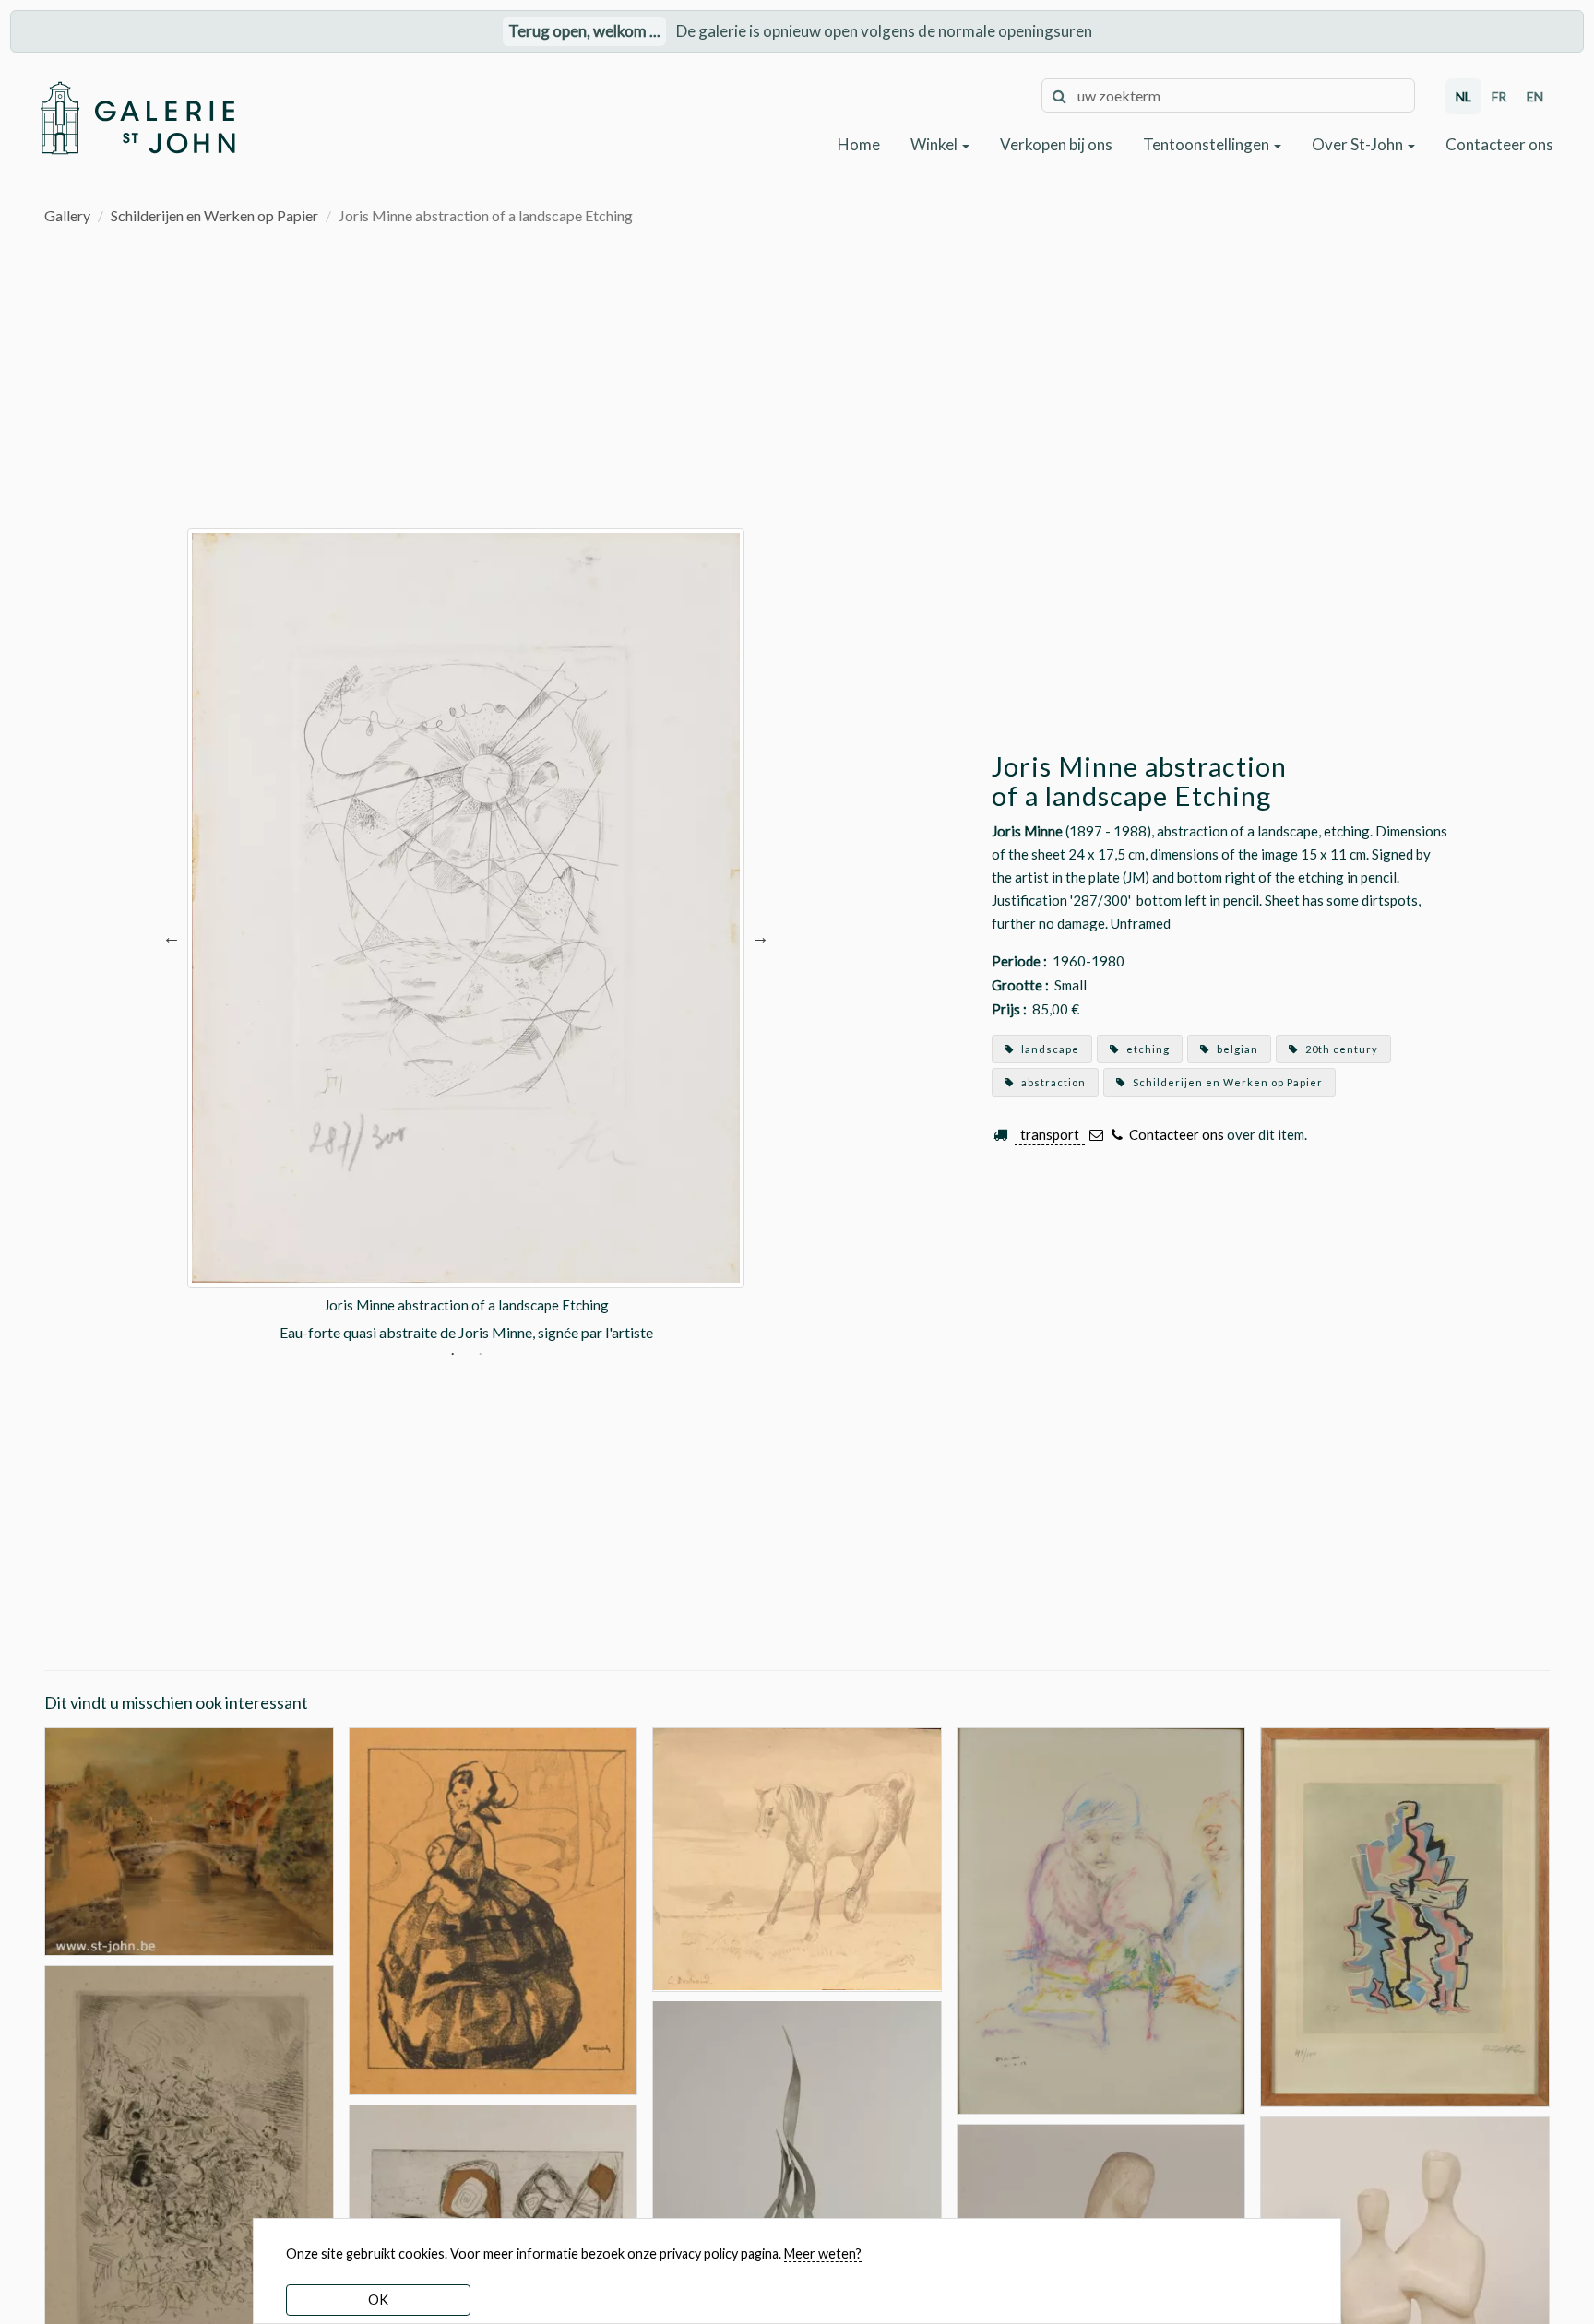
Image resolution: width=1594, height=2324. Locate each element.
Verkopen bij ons (1056, 144)
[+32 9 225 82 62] (1117, 1135)
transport (1050, 1134)
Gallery (67, 215)
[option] (466, 936)
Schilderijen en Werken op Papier (214, 215)
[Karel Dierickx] (1101, 1919)
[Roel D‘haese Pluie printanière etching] (189, 2180)
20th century (1340, 1049)
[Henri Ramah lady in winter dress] (494, 1909)
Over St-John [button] (1359, 144)
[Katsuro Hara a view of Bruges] (189, 1839)
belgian (1236, 1049)
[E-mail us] (1096, 1135)
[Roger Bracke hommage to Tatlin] (797, 2215)
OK (378, 2300)
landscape (1049, 1049)
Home (859, 144)
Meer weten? (823, 2253)
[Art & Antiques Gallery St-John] (137, 118)
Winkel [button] (935, 144)
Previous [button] (172, 936)
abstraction (1052, 1082)
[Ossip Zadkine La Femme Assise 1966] (1405, 1915)
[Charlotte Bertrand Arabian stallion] (797, 1857)
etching (1147, 1049)
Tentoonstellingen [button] (1207, 144)
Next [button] (760, 936)
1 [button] (452, 1356)
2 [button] (480, 1356)
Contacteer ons (1499, 144)
